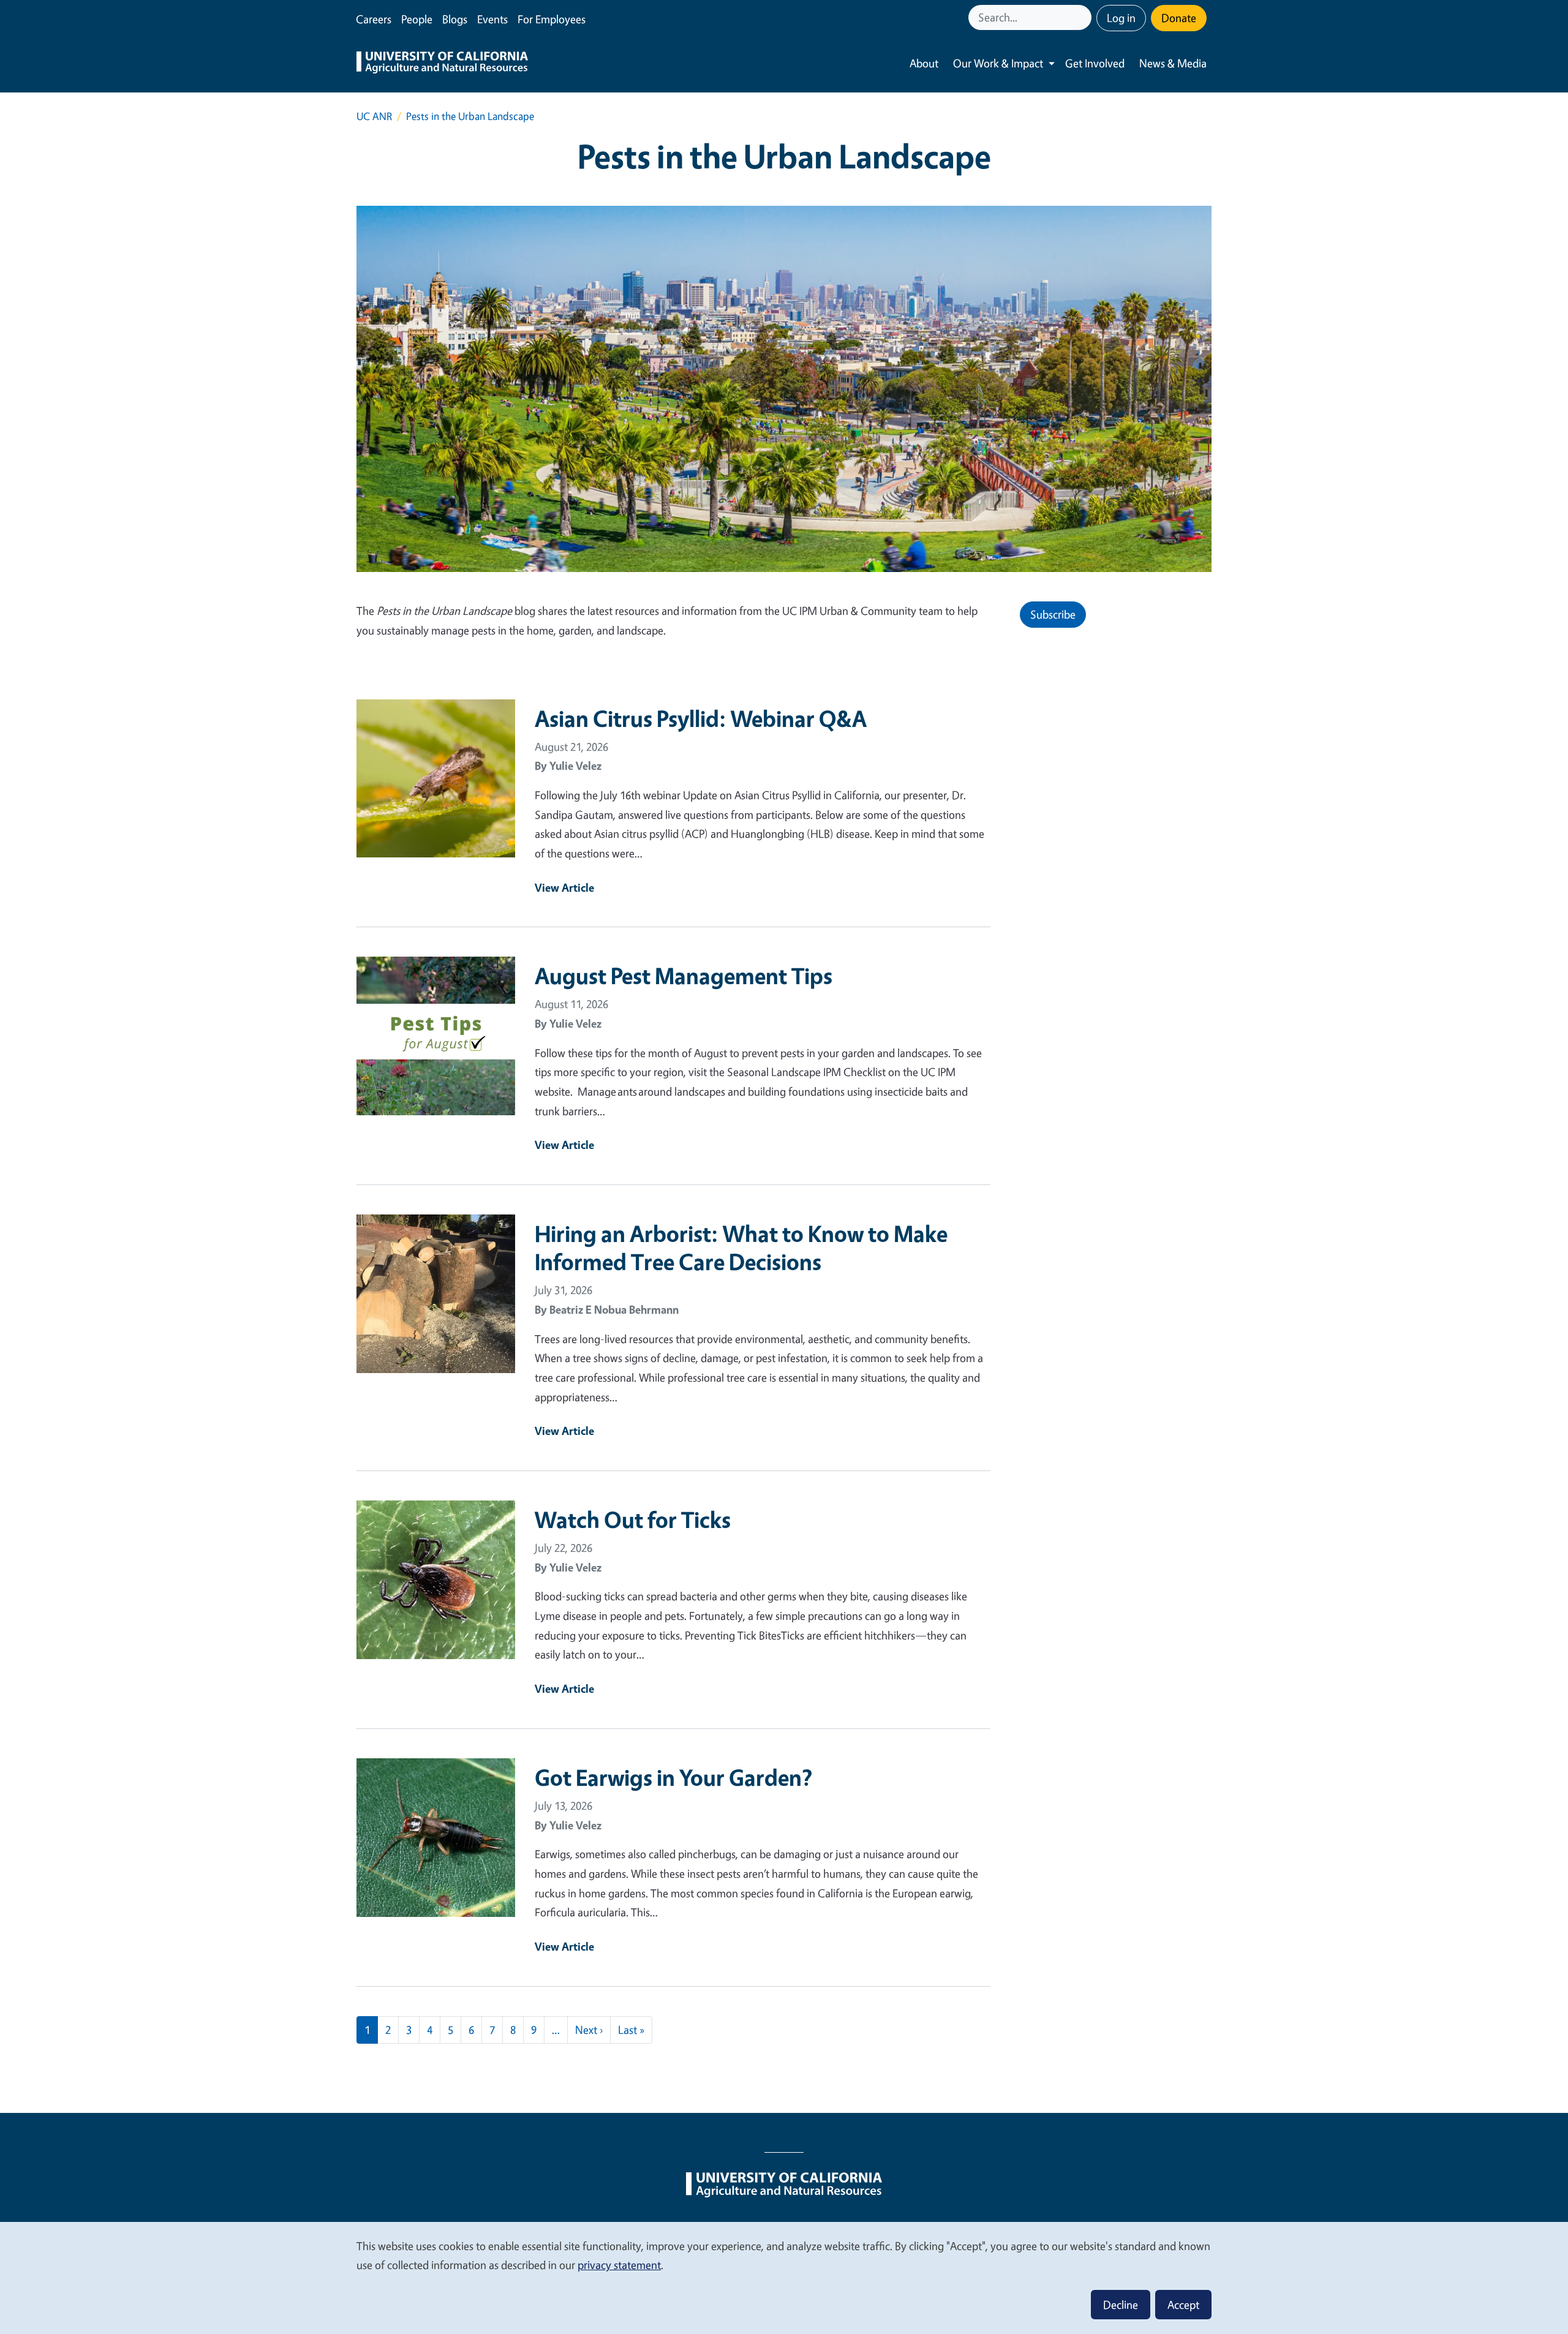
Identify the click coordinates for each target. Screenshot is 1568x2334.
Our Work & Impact (998, 63)
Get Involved (1095, 63)
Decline (1121, 2305)
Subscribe (1053, 614)
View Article (564, 887)
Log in (1121, 18)
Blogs (455, 19)
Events (492, 19)
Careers (374, 19)
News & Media (1173, 63)
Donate (1179, 18)
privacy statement (619, 2265)
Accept (1183, 2305)
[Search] (1084, 17)
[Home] (442, 64)
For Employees (552, 19)
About (924, 63)
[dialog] (784, 2277)
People (417, 19)
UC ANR (374, 116)
